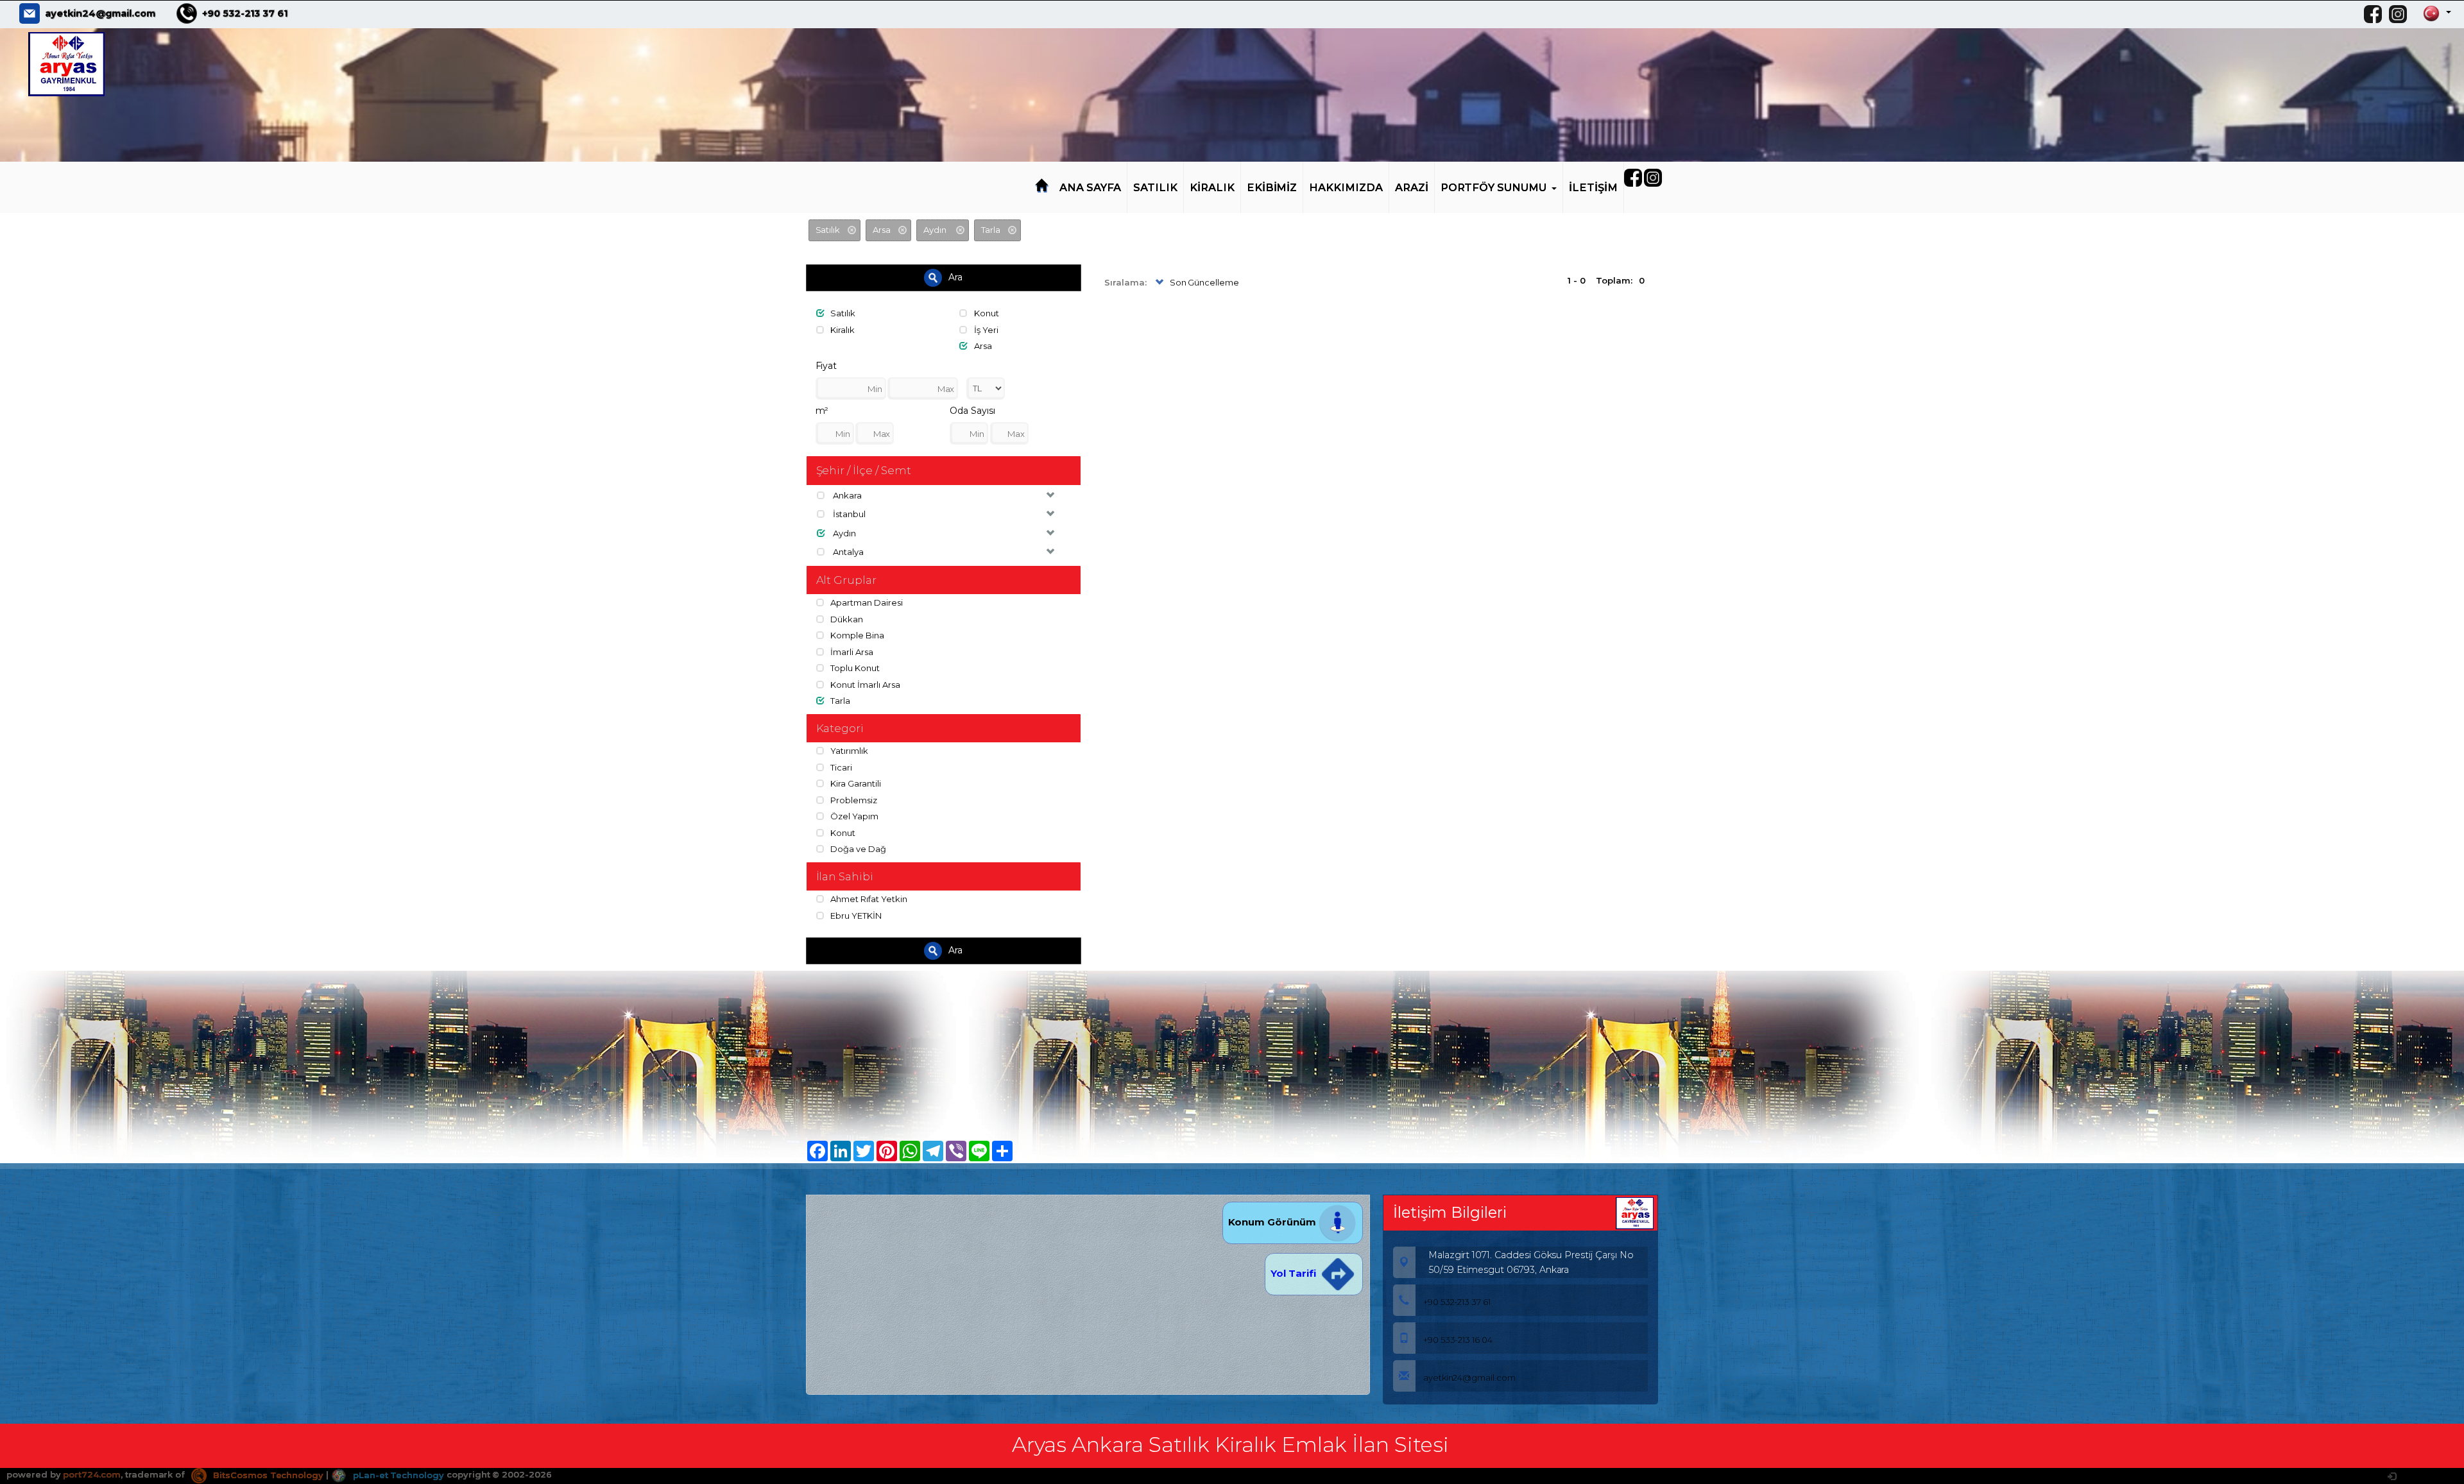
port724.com (91, 1475)
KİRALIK (1212, 187)
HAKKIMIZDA (1346, 187)
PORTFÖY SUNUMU (1493, 187)
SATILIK (1155, 187)
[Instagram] (2401, 14)
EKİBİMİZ (1272, 187)
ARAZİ (1412, 187)
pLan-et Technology (397, 1475)
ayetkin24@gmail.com (100, 13)
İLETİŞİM (1593, 187)
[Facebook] (2376, 14)
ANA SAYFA (1091, 187)
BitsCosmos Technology (267, 1475)
